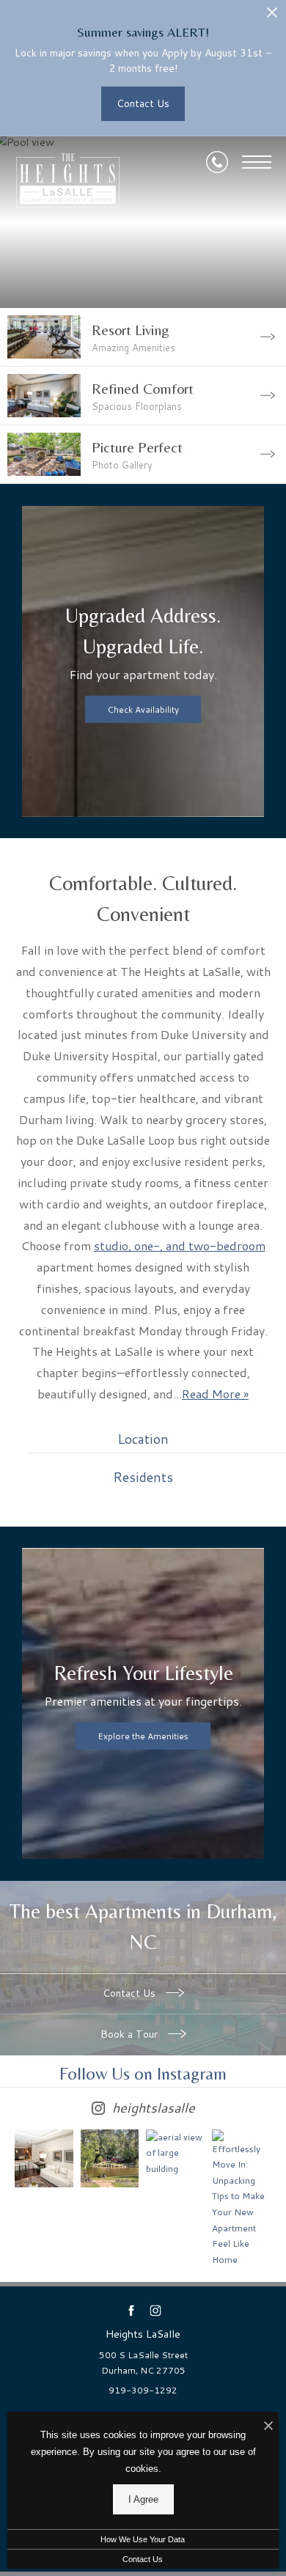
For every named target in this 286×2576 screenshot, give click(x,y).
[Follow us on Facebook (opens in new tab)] (131, 2310)
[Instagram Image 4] (241, 2199)
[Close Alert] (272, 16)
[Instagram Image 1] (44, 2159)
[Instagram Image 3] (175, 2153)
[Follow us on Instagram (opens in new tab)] (155, 2310)
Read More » (215, 1394)
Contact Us (131, 1993)
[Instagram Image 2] (110, 2159)
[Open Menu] (257, 162)
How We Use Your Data (143, 2539)
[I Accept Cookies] (268, 2427)
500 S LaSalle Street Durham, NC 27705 (143, 2363)
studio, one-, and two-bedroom (180, 1245)
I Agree (143, 2499)
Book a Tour (131, 2034)
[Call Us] (217, 162)
